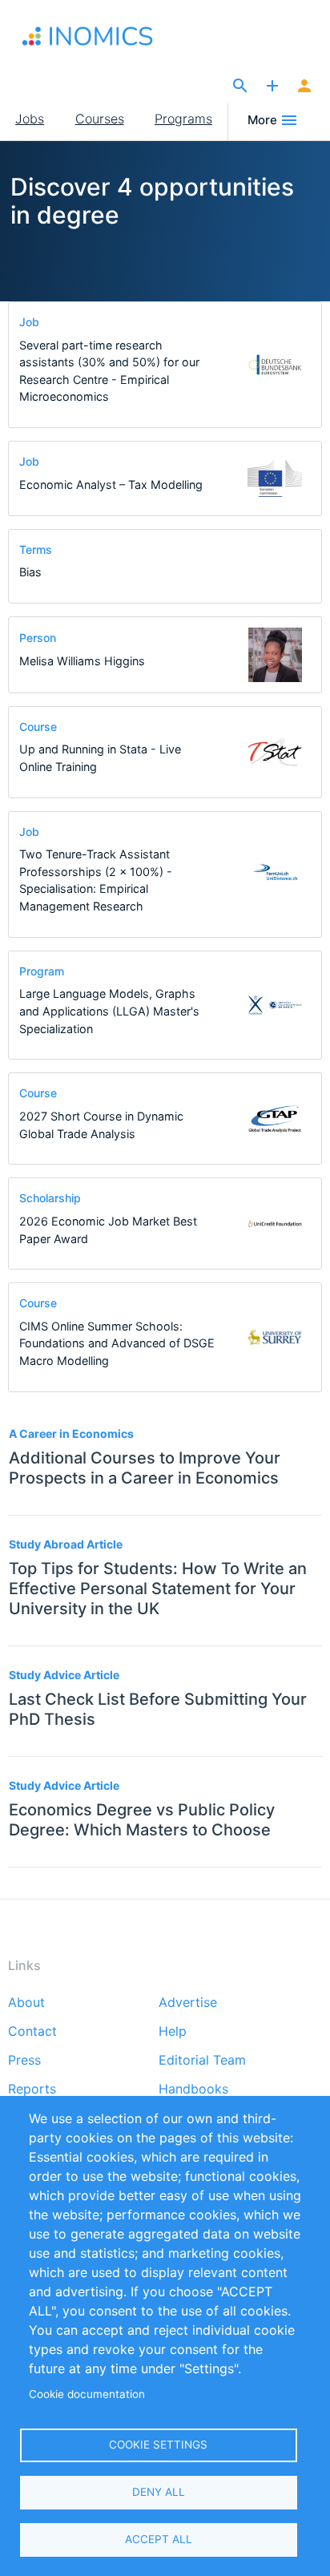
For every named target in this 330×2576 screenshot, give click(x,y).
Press (24, 2061)
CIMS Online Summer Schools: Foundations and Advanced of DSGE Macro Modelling (117, 1343)
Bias (30, 572)
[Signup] (304, 87)
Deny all (159, 2492)
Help (173, 2032)
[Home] (103, 36)
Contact (32, 2032)
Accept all (159, 2539)
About (26, 2003)
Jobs (30, 119)
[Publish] (272, 87)
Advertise (188, 2003)
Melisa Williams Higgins (82, 661)
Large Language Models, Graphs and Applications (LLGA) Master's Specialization (109, 1011)
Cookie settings (158, 2445)
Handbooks (193, 2089)
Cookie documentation (87, 2394)
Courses (100, 119)
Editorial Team (202, 2061)
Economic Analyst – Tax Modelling (111, 485)
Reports (32, 2089)
